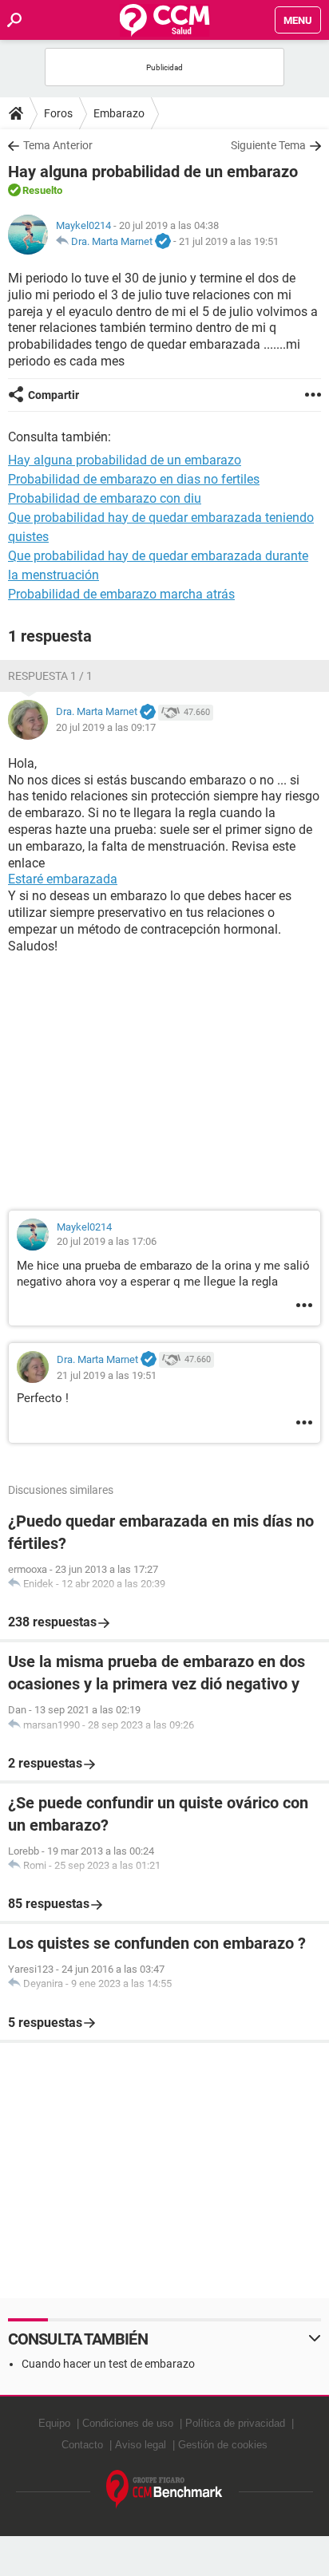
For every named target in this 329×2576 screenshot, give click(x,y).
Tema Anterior (58, 145)
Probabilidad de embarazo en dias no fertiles (134, 479)
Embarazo (119, 113)
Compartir (54, 395)
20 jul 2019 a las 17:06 (107, 1241)
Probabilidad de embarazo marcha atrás (121, 594)
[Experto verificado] (163, 242)
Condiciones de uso (128, 2423)
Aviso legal (141, 2445)
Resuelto (42, 190)
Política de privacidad (235, 2423)
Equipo (54, 2423)
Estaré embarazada (63, 879)
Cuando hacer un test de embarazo (108, 2364)
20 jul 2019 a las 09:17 (106, 727)
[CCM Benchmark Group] (164, 2489)
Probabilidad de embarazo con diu (105, 498)
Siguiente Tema (268, 145)
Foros (58, 113)
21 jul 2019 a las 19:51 (229, 241)
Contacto (82, 2445)
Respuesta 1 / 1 (50, 676)
